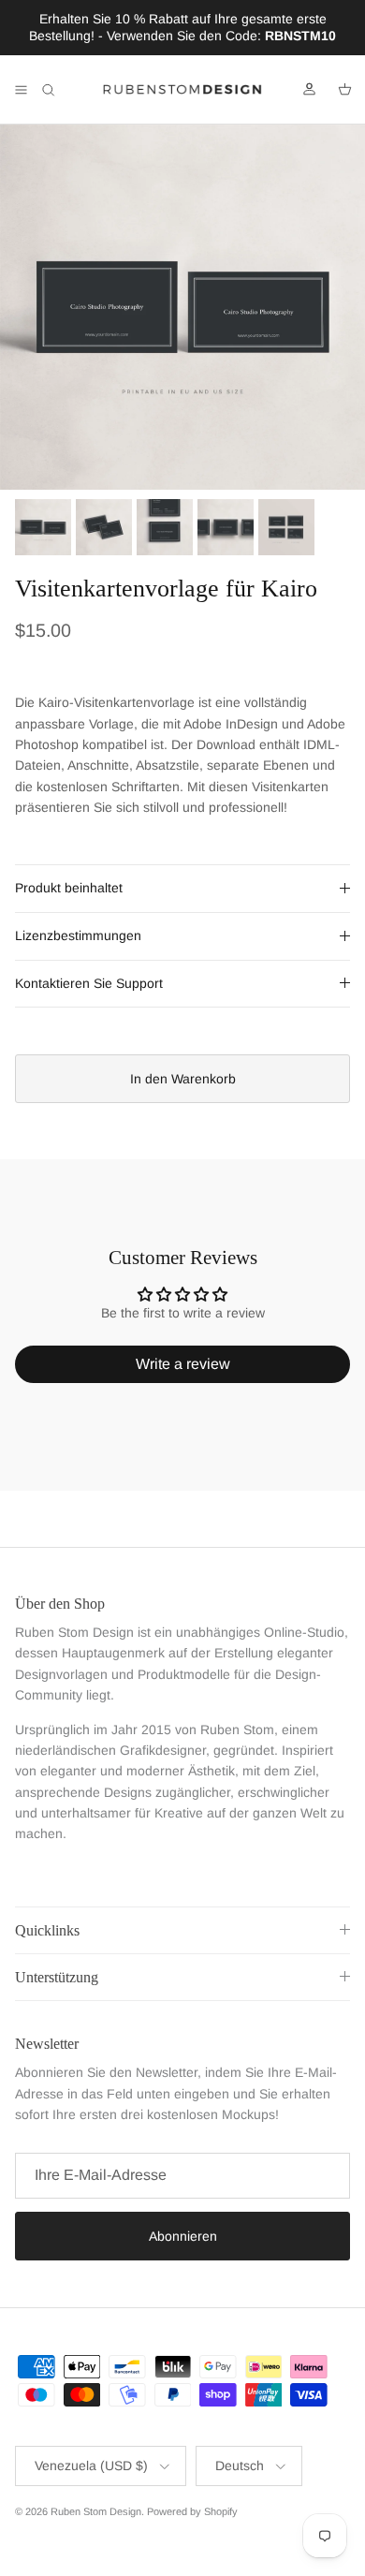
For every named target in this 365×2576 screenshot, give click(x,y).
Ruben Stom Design (96, 2511)
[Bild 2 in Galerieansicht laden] (182, 307)
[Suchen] (62, 90)
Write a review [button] (183, 1364)
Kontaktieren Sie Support (89, 983)
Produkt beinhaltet (69, 888)
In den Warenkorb (183, 1079)
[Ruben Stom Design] (182, 90)
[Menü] (21, 90)
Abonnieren (183, 2236)
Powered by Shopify (192, 2511)
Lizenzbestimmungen (78, 935)
